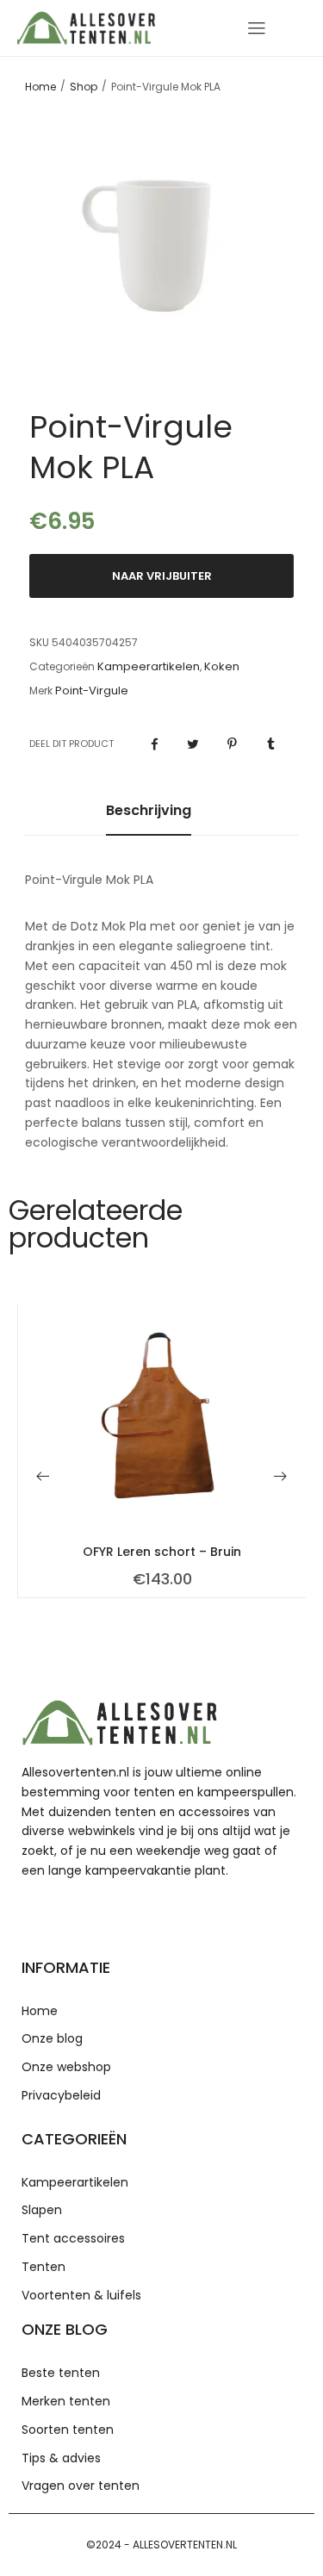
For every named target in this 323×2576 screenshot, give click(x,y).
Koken (222, 667)
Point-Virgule (92, 691)
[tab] (149, 819)
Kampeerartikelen (149, 667)
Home (40, 87)
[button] (43, 1476)
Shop (84, 87)
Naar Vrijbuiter (162, 576)
